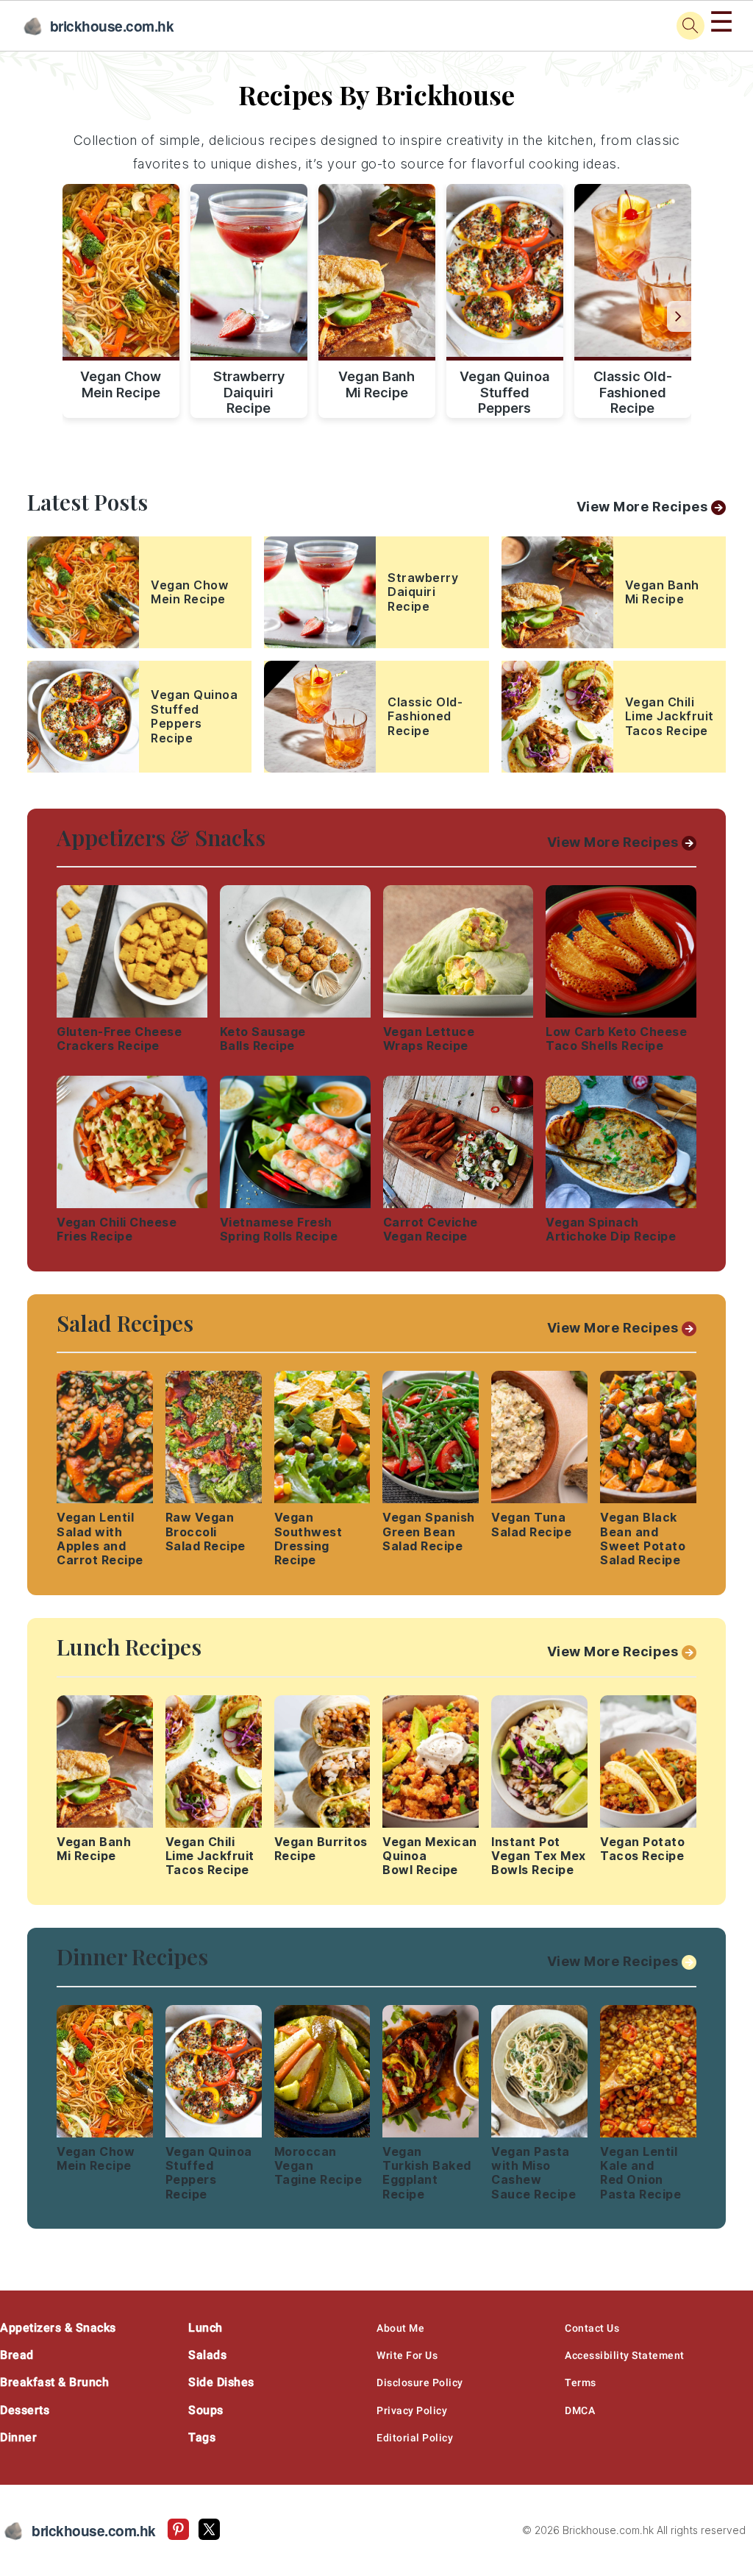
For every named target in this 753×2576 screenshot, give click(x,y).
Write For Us (407, 2355)
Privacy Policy (412, 2410)
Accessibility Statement (625, 2355)
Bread (17, 2355)
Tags (202, 2437)
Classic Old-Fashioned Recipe (633, 390)
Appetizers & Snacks (58, 2328)
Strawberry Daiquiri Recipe (249, 390)
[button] (679, 316)
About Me (400, 2328)
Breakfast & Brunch (54, 2382)
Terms (581, 2382)
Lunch (206, 2328)
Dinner (18, 2437)
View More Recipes (642, 507)
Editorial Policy (415, 2438)
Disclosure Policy (420, 2382)
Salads (207, 2355)
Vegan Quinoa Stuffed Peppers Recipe (504, 390)
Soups (206, 2410)
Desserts (25, 2410)
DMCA (580, 2410)
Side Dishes (221, 2382)
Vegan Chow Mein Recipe (121, 384)
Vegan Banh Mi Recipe (376, 384)
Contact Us (592, 2328)
